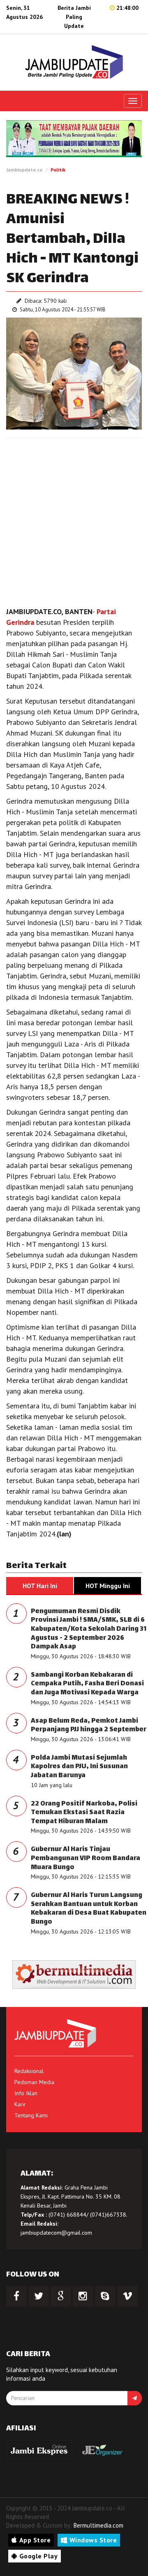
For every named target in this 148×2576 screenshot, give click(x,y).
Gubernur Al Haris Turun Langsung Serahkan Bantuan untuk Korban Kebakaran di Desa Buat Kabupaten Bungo (89, 1909)
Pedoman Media (34, 2082)
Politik (58, 170)
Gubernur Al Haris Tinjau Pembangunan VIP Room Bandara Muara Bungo (86, 1858)
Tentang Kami (31, 2115)
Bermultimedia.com (98, 2525)
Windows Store (93, 2540)
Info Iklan (26, 2093)
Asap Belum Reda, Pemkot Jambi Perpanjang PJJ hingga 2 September (89, 1726)
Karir (20, 2104)
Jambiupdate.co (24, 170)
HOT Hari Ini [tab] (40, 1586)
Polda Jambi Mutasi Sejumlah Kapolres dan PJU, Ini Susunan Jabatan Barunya (79, 1767)
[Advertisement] (74, 520)
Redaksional (29, 2071)
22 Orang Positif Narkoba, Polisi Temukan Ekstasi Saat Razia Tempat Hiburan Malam (84, 1813)
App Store (35, 2540)
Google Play (39, 2556)
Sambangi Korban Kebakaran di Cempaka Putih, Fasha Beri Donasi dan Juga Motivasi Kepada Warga (87, 1684)
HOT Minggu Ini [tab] (108, 1586)
